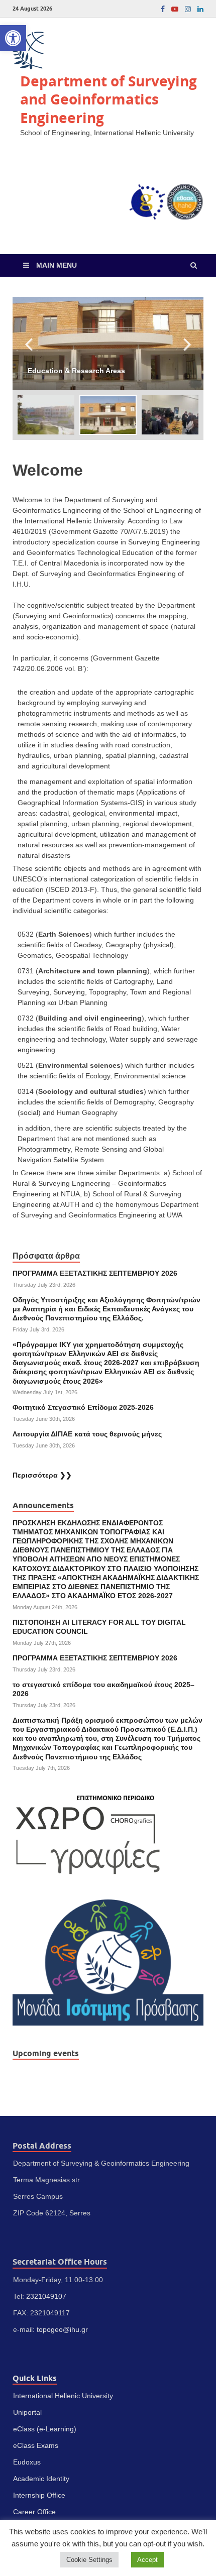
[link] (13, 38)
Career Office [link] (34, 2512)
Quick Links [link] (35, 2378)
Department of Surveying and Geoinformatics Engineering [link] (109, 99)
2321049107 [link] (46, 2296)
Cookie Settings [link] (89, 2560)
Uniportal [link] (27, 2412)
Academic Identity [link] (41, 2479)
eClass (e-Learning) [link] (45, 2429)
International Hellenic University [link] (63, 2396)
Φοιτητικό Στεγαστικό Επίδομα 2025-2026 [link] (83, 1407)
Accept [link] (147, 2560)
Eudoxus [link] (27, 2462)
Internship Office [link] (39, 2495)
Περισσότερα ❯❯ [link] (42, 1475)
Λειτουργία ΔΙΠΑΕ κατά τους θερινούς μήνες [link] (87, 1434)
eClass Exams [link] (36, 2445)
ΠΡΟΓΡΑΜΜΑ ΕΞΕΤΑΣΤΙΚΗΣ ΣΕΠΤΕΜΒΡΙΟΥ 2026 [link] (95, 1273)
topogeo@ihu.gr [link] (62, 2329)
